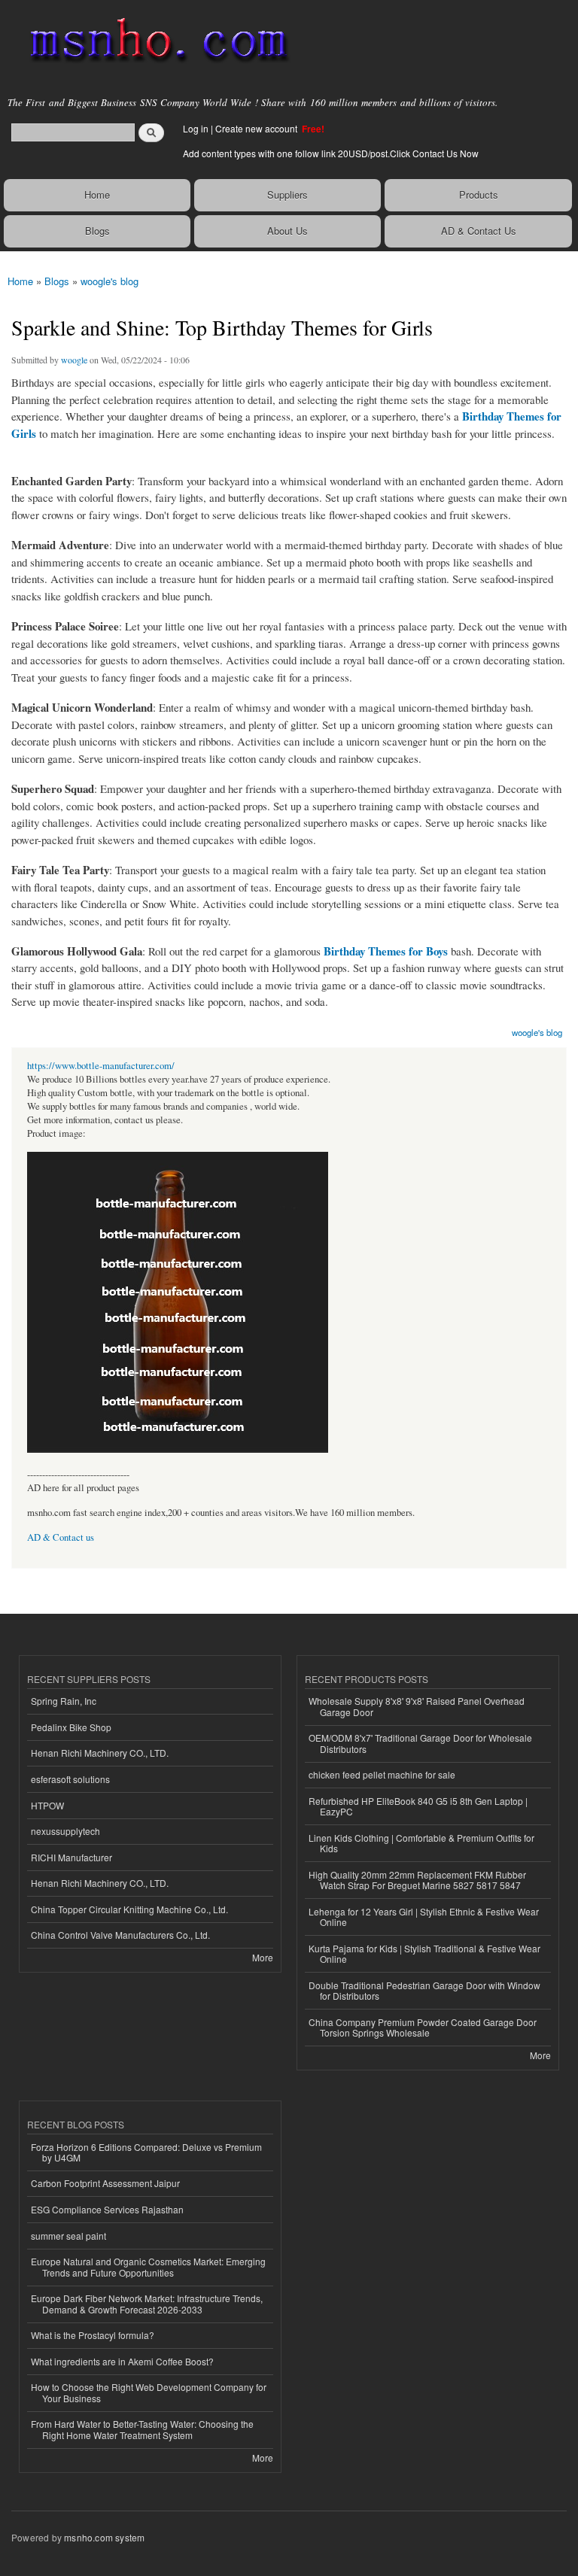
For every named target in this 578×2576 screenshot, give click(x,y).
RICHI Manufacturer (71, 1857)
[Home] (152, 41)
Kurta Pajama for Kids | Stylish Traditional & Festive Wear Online (424, 1953)
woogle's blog (110, 281)
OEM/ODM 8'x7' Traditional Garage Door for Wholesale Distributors (420, 1743)
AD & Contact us (61, 1537)
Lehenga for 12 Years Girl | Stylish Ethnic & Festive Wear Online (424, 1917)
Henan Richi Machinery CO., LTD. (100, 1753)
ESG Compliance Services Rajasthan (107, 2209)
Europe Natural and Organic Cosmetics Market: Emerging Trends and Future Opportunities (148, 2266)
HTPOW (47, 1805)
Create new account (257, 128)
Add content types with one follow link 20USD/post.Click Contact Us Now (331, 153)
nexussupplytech (65, 1831)
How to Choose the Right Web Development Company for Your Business (149, 2392)
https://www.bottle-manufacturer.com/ (101, 1066)
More (263, 1957)
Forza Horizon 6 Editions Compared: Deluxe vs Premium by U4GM (146, 2152)
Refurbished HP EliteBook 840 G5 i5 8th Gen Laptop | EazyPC (418, 1806)
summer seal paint (68, 2236)
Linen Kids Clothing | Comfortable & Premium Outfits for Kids (421, 1843)
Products (479, 194)
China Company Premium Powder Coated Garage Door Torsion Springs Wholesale (423, 2027)
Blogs (97, 231)
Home (97, 194)
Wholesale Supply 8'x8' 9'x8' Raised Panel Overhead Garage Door (417, 1706)
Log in (196, 128)
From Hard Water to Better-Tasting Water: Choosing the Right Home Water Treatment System (142, 2429)
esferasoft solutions (70, 1779)
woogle (74, 360)
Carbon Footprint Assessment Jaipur (105, 2183)
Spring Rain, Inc (64, 1701)
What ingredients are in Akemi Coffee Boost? (122, 2361)
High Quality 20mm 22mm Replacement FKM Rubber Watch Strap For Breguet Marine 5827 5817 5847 (417, 1880)
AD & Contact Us (479, 231)
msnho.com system (104, 2537)
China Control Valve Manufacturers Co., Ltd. (120, 1935)
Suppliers (287, 194)
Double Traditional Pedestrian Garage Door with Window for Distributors (424, 1990)
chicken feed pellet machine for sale (382, 1774)
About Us (287, 231)
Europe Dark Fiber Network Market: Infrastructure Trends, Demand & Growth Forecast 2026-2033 (147, 2303)
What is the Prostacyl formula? (93, 2335)
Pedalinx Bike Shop (71, 1727)
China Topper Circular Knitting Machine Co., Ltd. (129, 1909)
